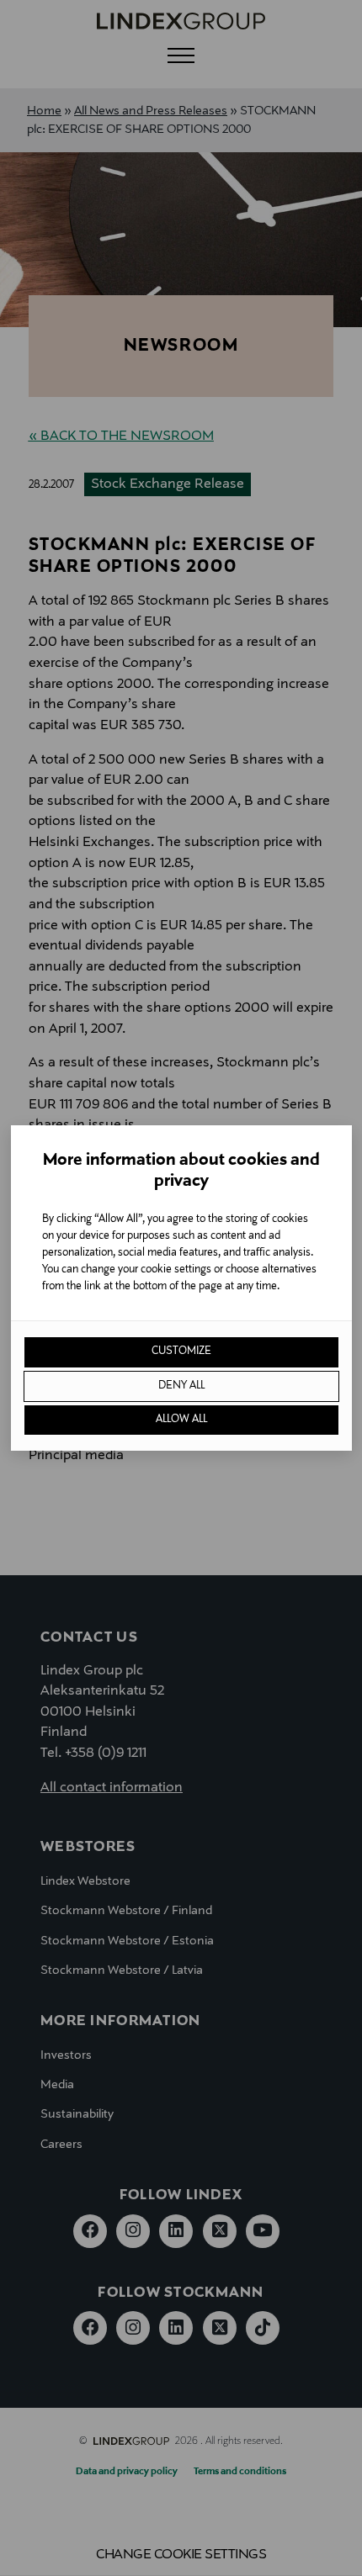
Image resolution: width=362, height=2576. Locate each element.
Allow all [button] (181, 1420)
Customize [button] (181, 1351)
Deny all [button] (181, 1386)
